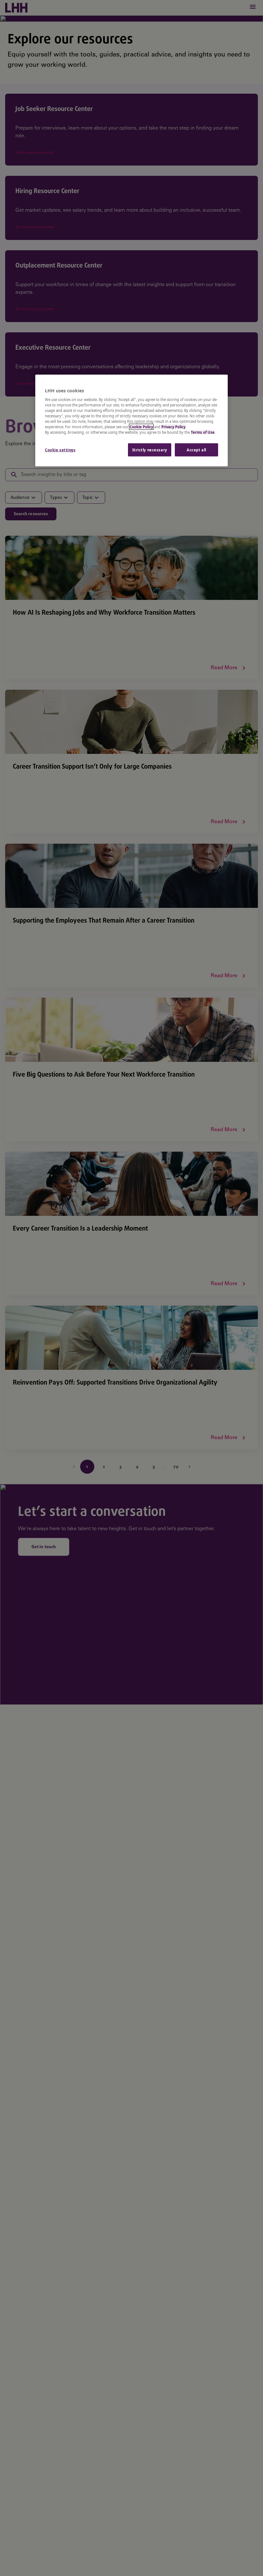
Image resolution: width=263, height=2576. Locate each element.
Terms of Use (203, 432)
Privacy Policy (173, 427)
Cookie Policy (141, 427)
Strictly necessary (150, 450)
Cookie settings (60, 450)
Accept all (196, 450)
